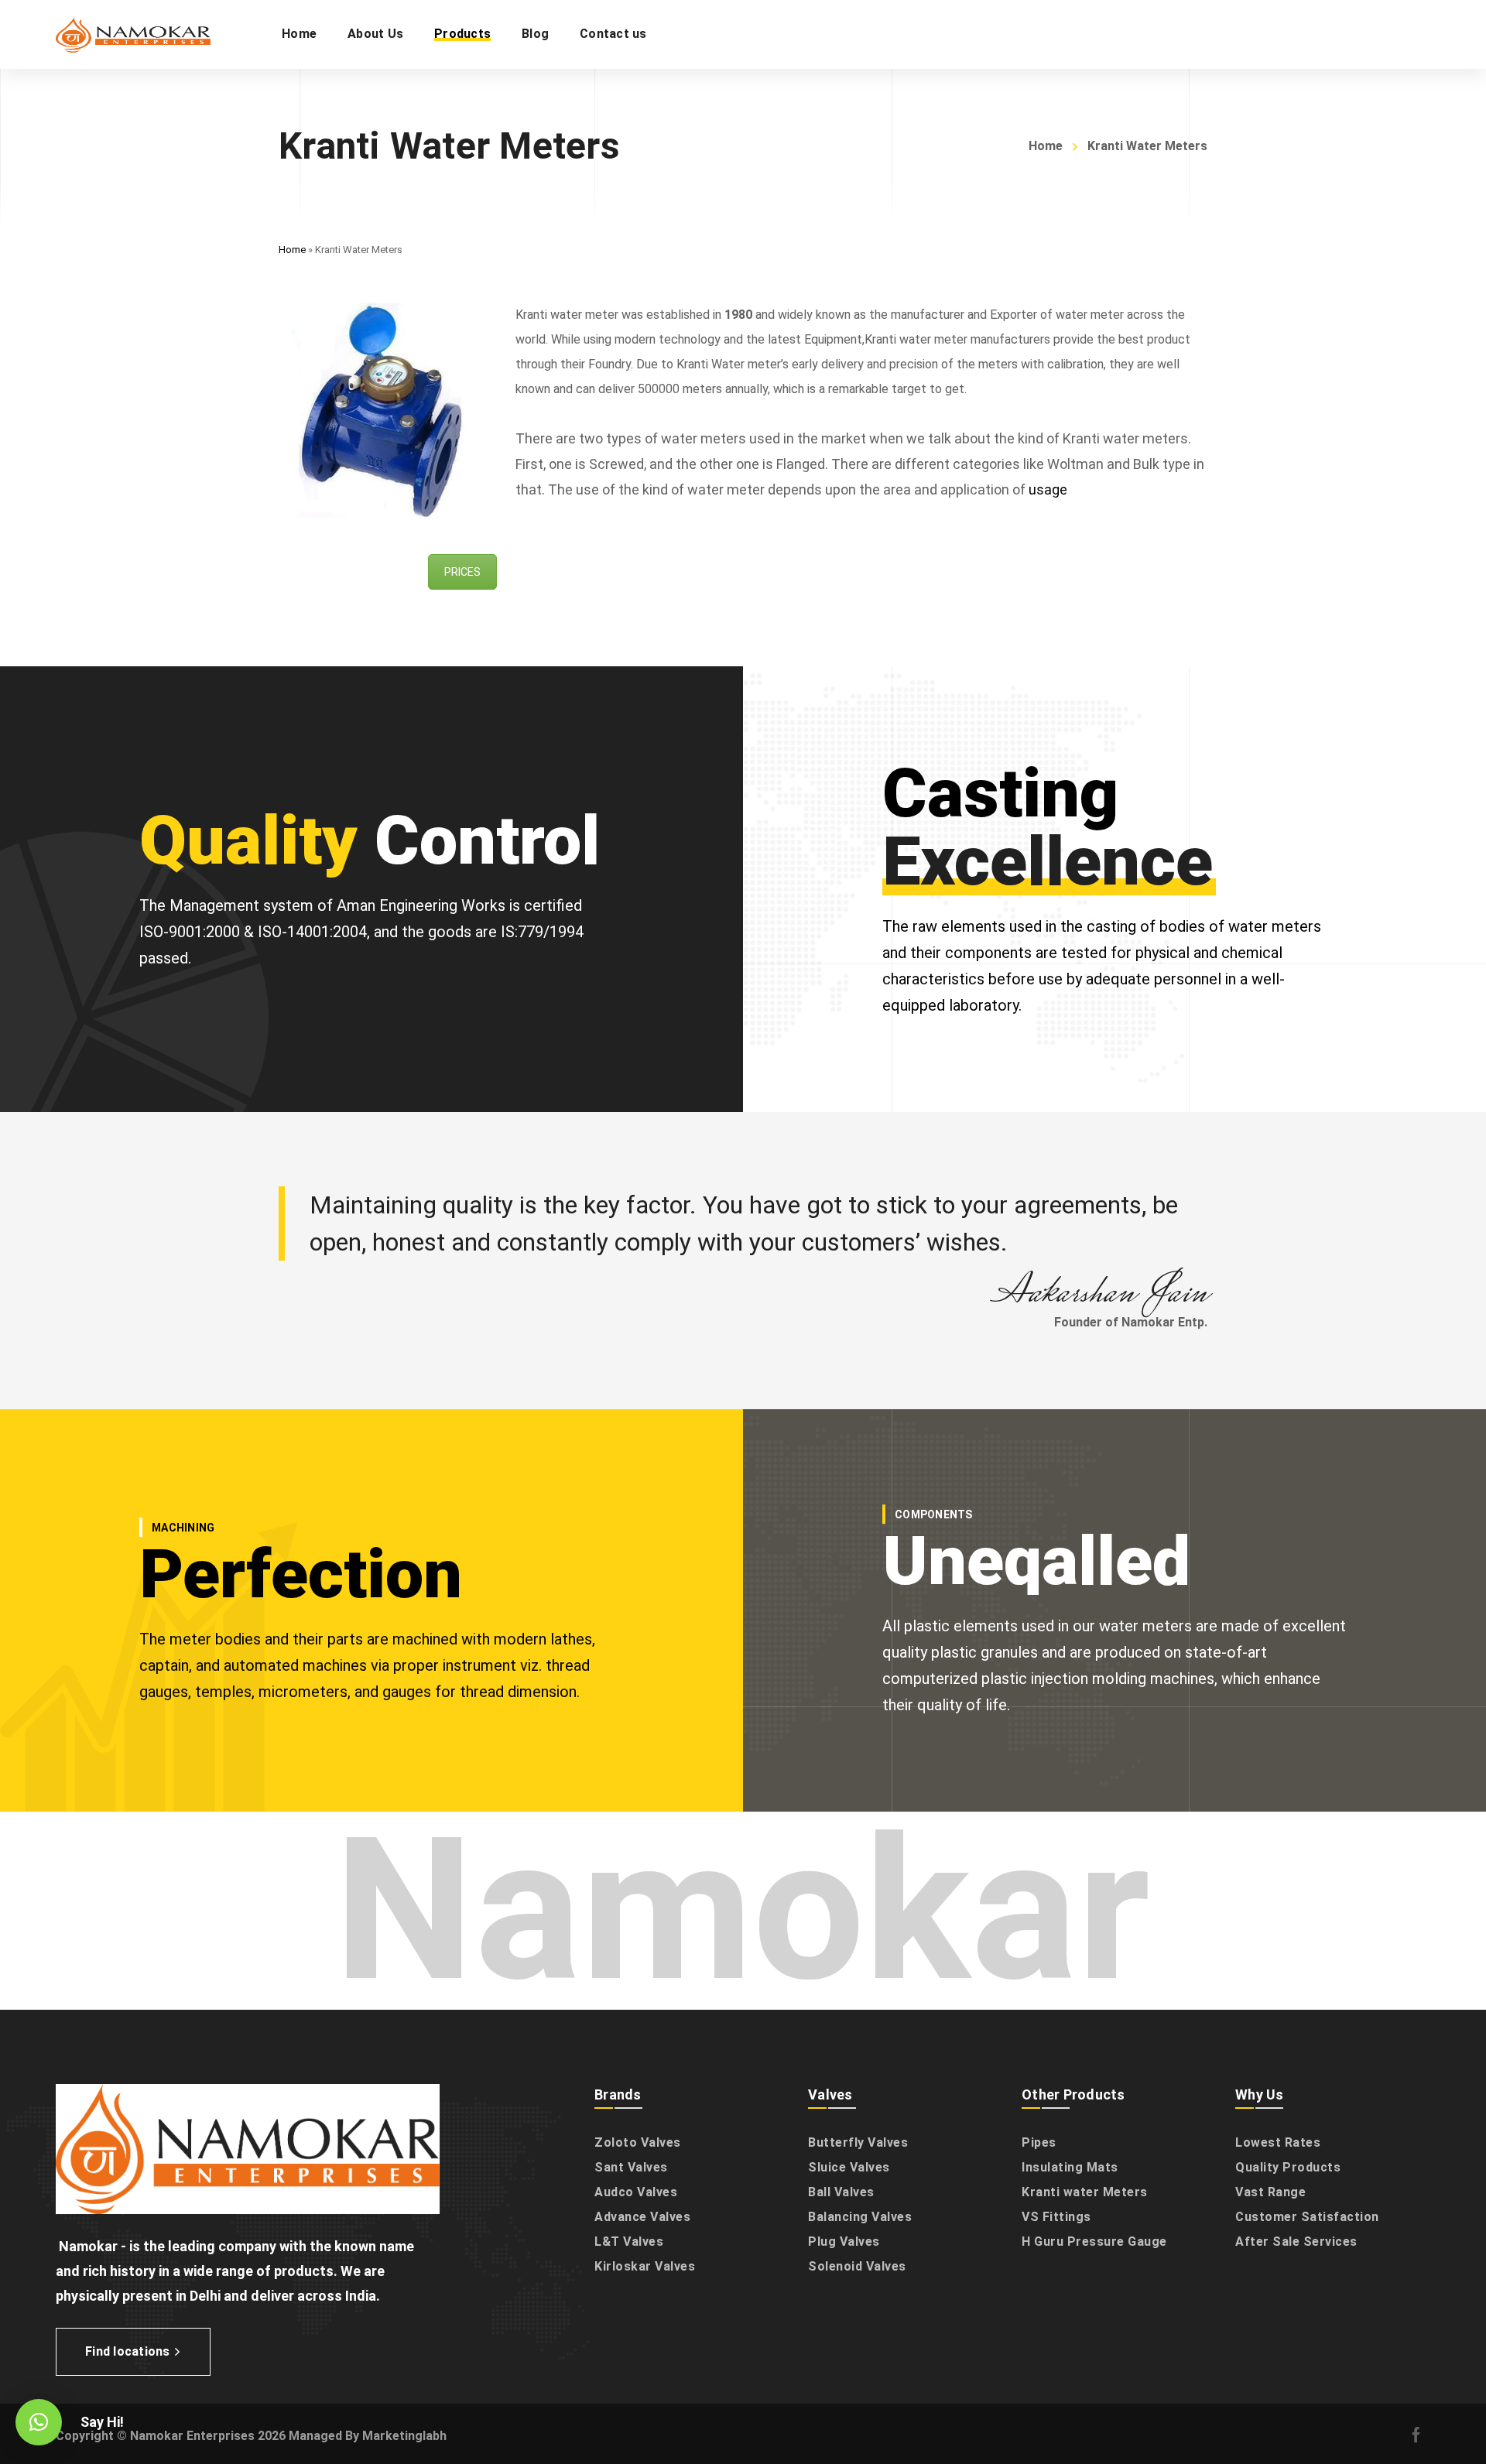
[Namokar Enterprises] (133, 34)
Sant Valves (631, 2167)
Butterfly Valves (858, 2142)
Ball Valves (841, 2192)
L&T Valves (629, 2242)
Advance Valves (642, 2217)
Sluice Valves (849, 2167)
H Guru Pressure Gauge (1094, 2242)
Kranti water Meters (1085, 2192)
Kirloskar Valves (645, 2266)
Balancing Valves (860, 2217)
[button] (39, 2422)
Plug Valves (844, 2242)
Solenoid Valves (857, 2266)
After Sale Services (1296, 2242)
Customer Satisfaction (1307, 2217)
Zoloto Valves (638, 2142)
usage (1048, 489)
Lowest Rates (1278, 2142)
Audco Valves (636, 2192)
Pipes (1039, 2142)
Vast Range (1270, 2192)
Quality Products (1288, 2167)
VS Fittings (1056, 2217)
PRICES (462, 572)
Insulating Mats (1070, 2167)
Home (1046, 146)
